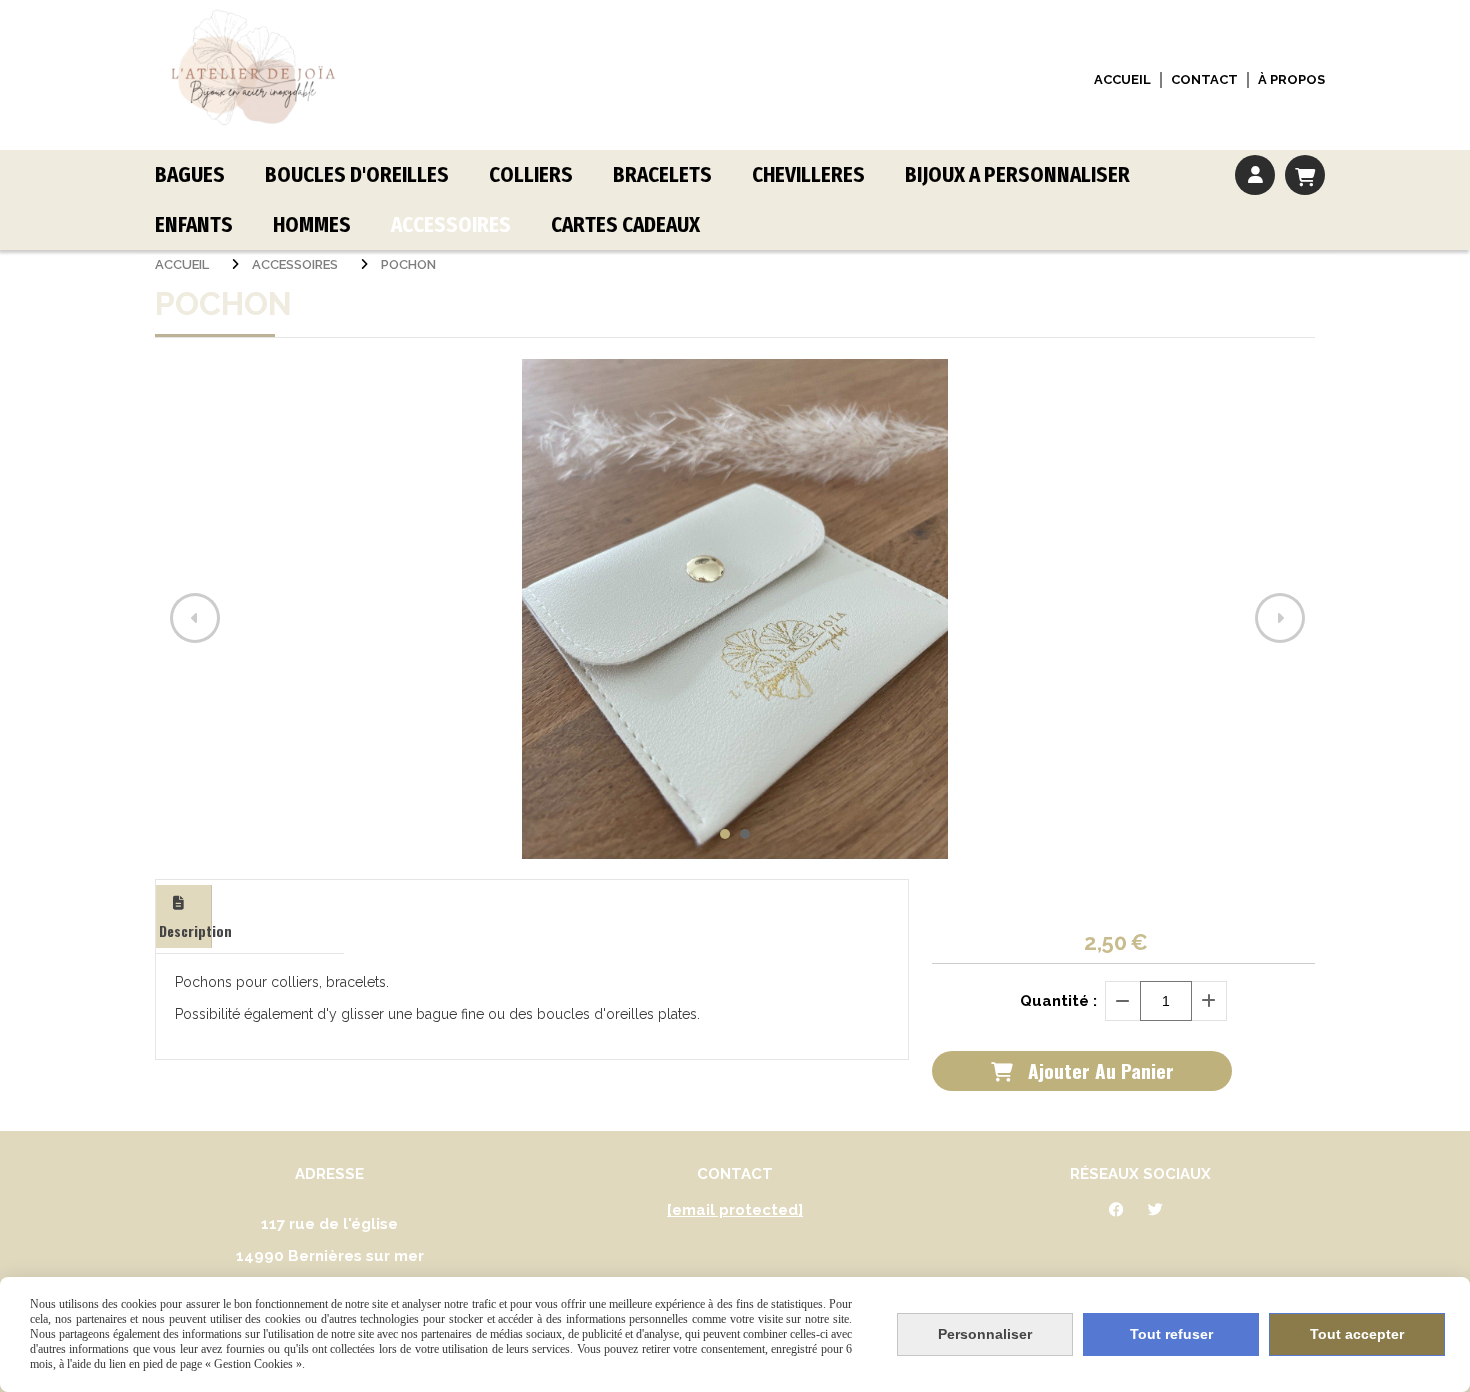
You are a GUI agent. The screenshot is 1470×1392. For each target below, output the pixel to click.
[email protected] (735, 1210)
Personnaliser (985, 1334)
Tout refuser (1171, 1334)
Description (185, 930)
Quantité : (1058, 1001)
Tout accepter (1357, 1334)
